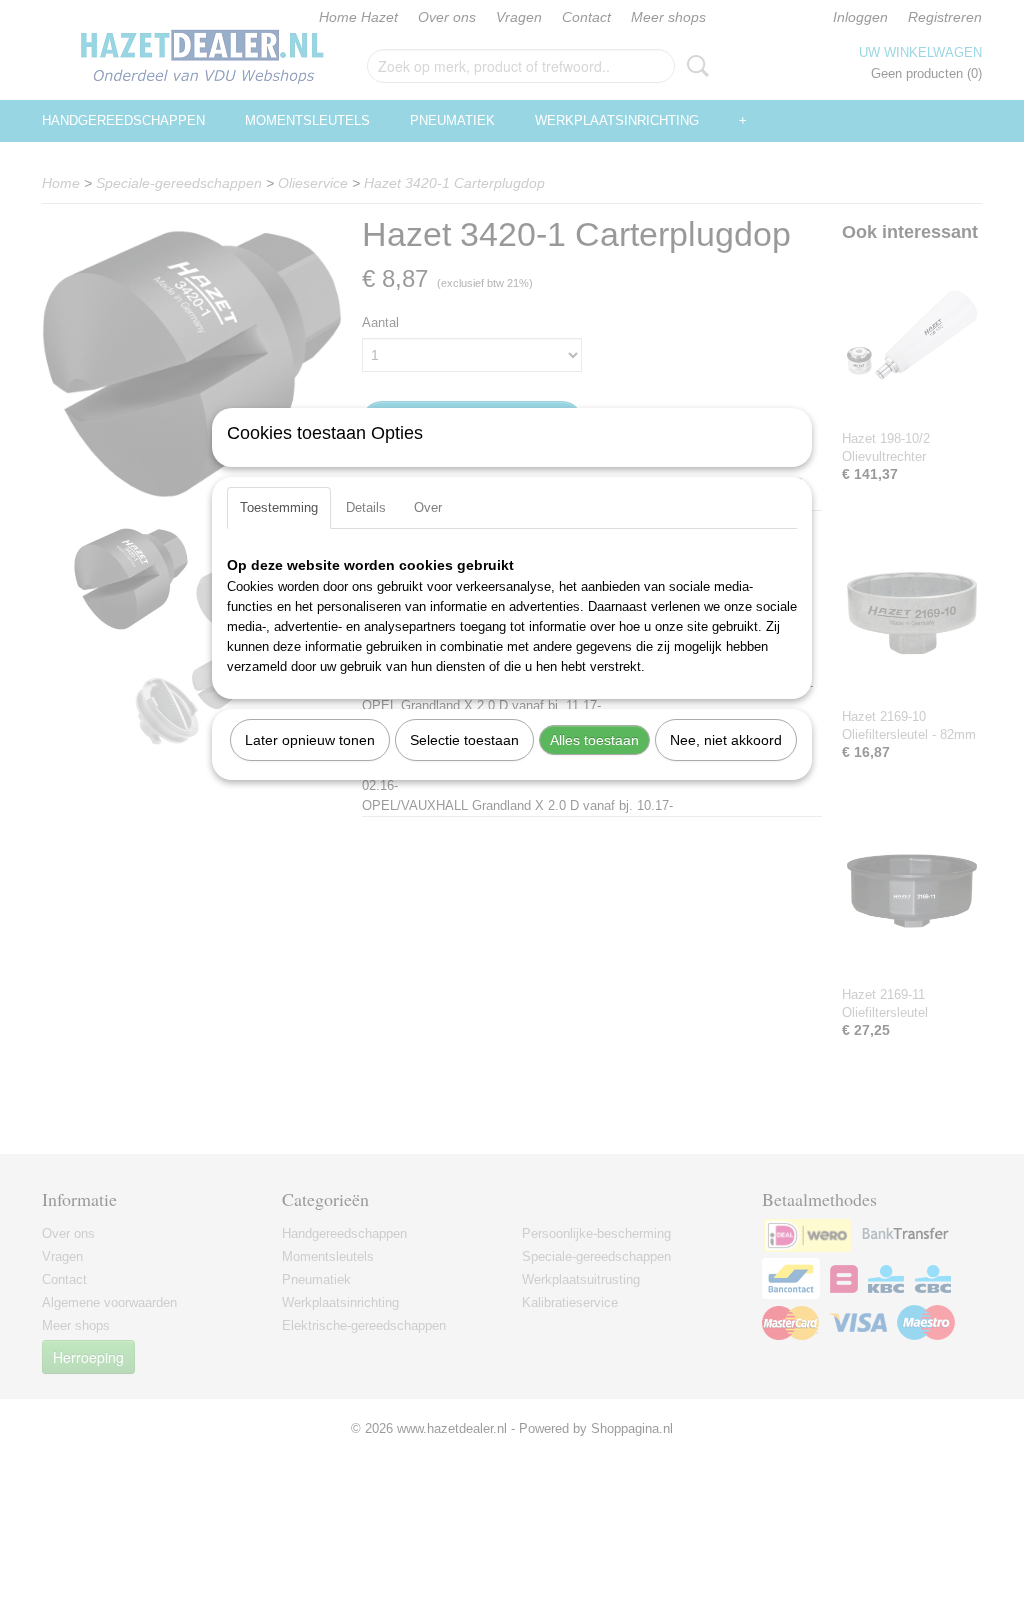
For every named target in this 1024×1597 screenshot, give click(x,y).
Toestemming (279, 507)
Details (366, 507)
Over (428, 507)
